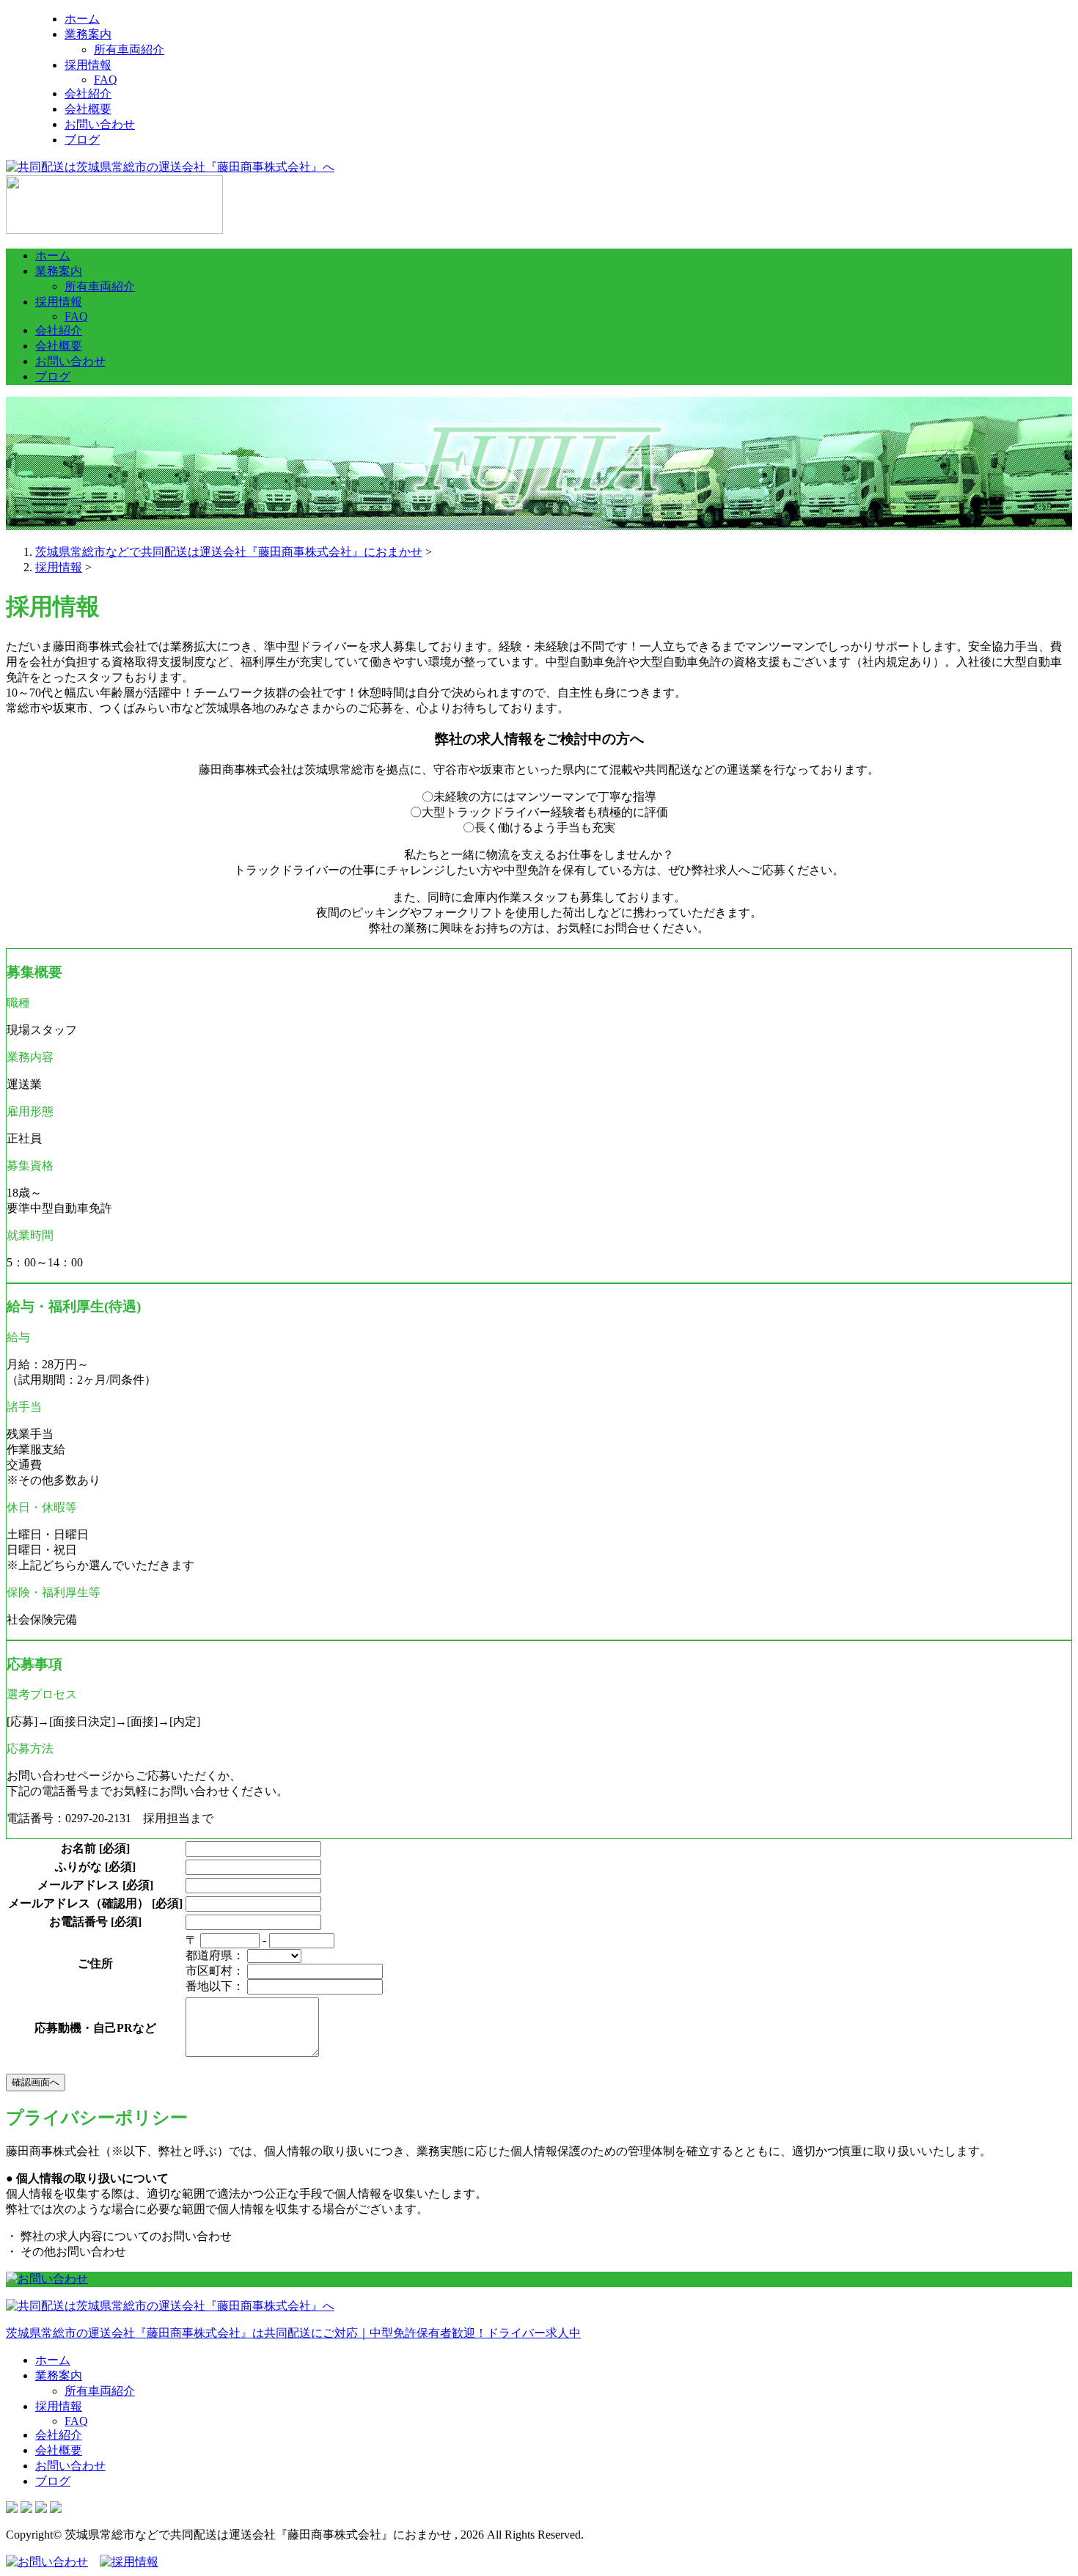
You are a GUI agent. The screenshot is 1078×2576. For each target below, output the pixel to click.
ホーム (82, 19)
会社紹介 (88, 93)
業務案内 (88, 34)
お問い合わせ (100, 124)
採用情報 (88, 65)
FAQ (106, 80)
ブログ (82, 140)
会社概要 (88, 109)
